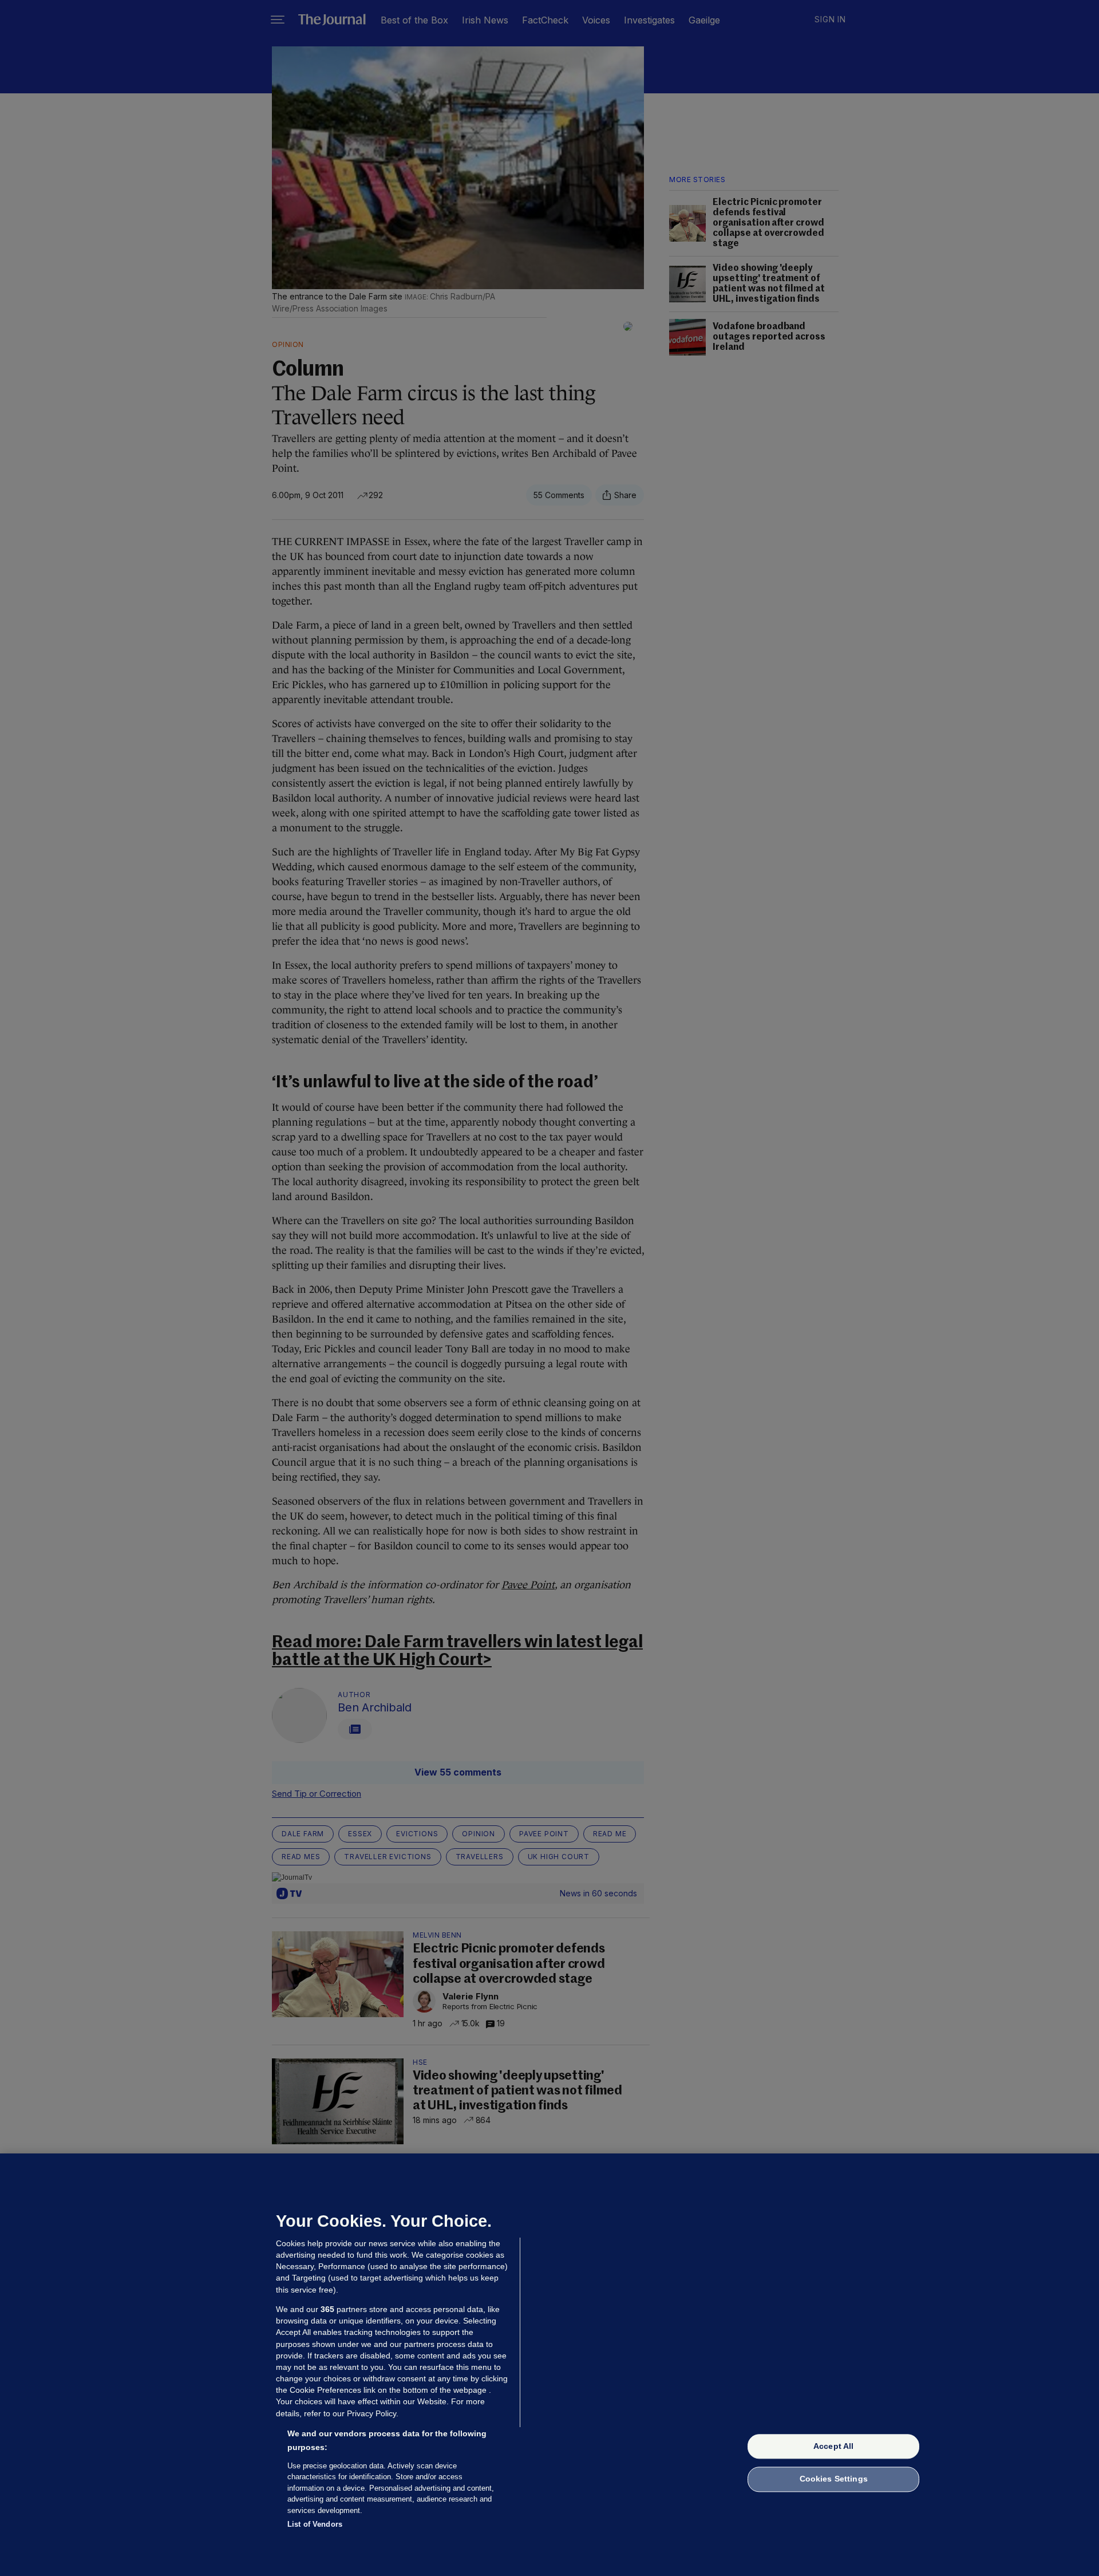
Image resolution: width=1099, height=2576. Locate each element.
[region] (549, 2365)
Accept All (833, 2446)
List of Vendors (315, 2524)
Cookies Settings (834, 2479)
